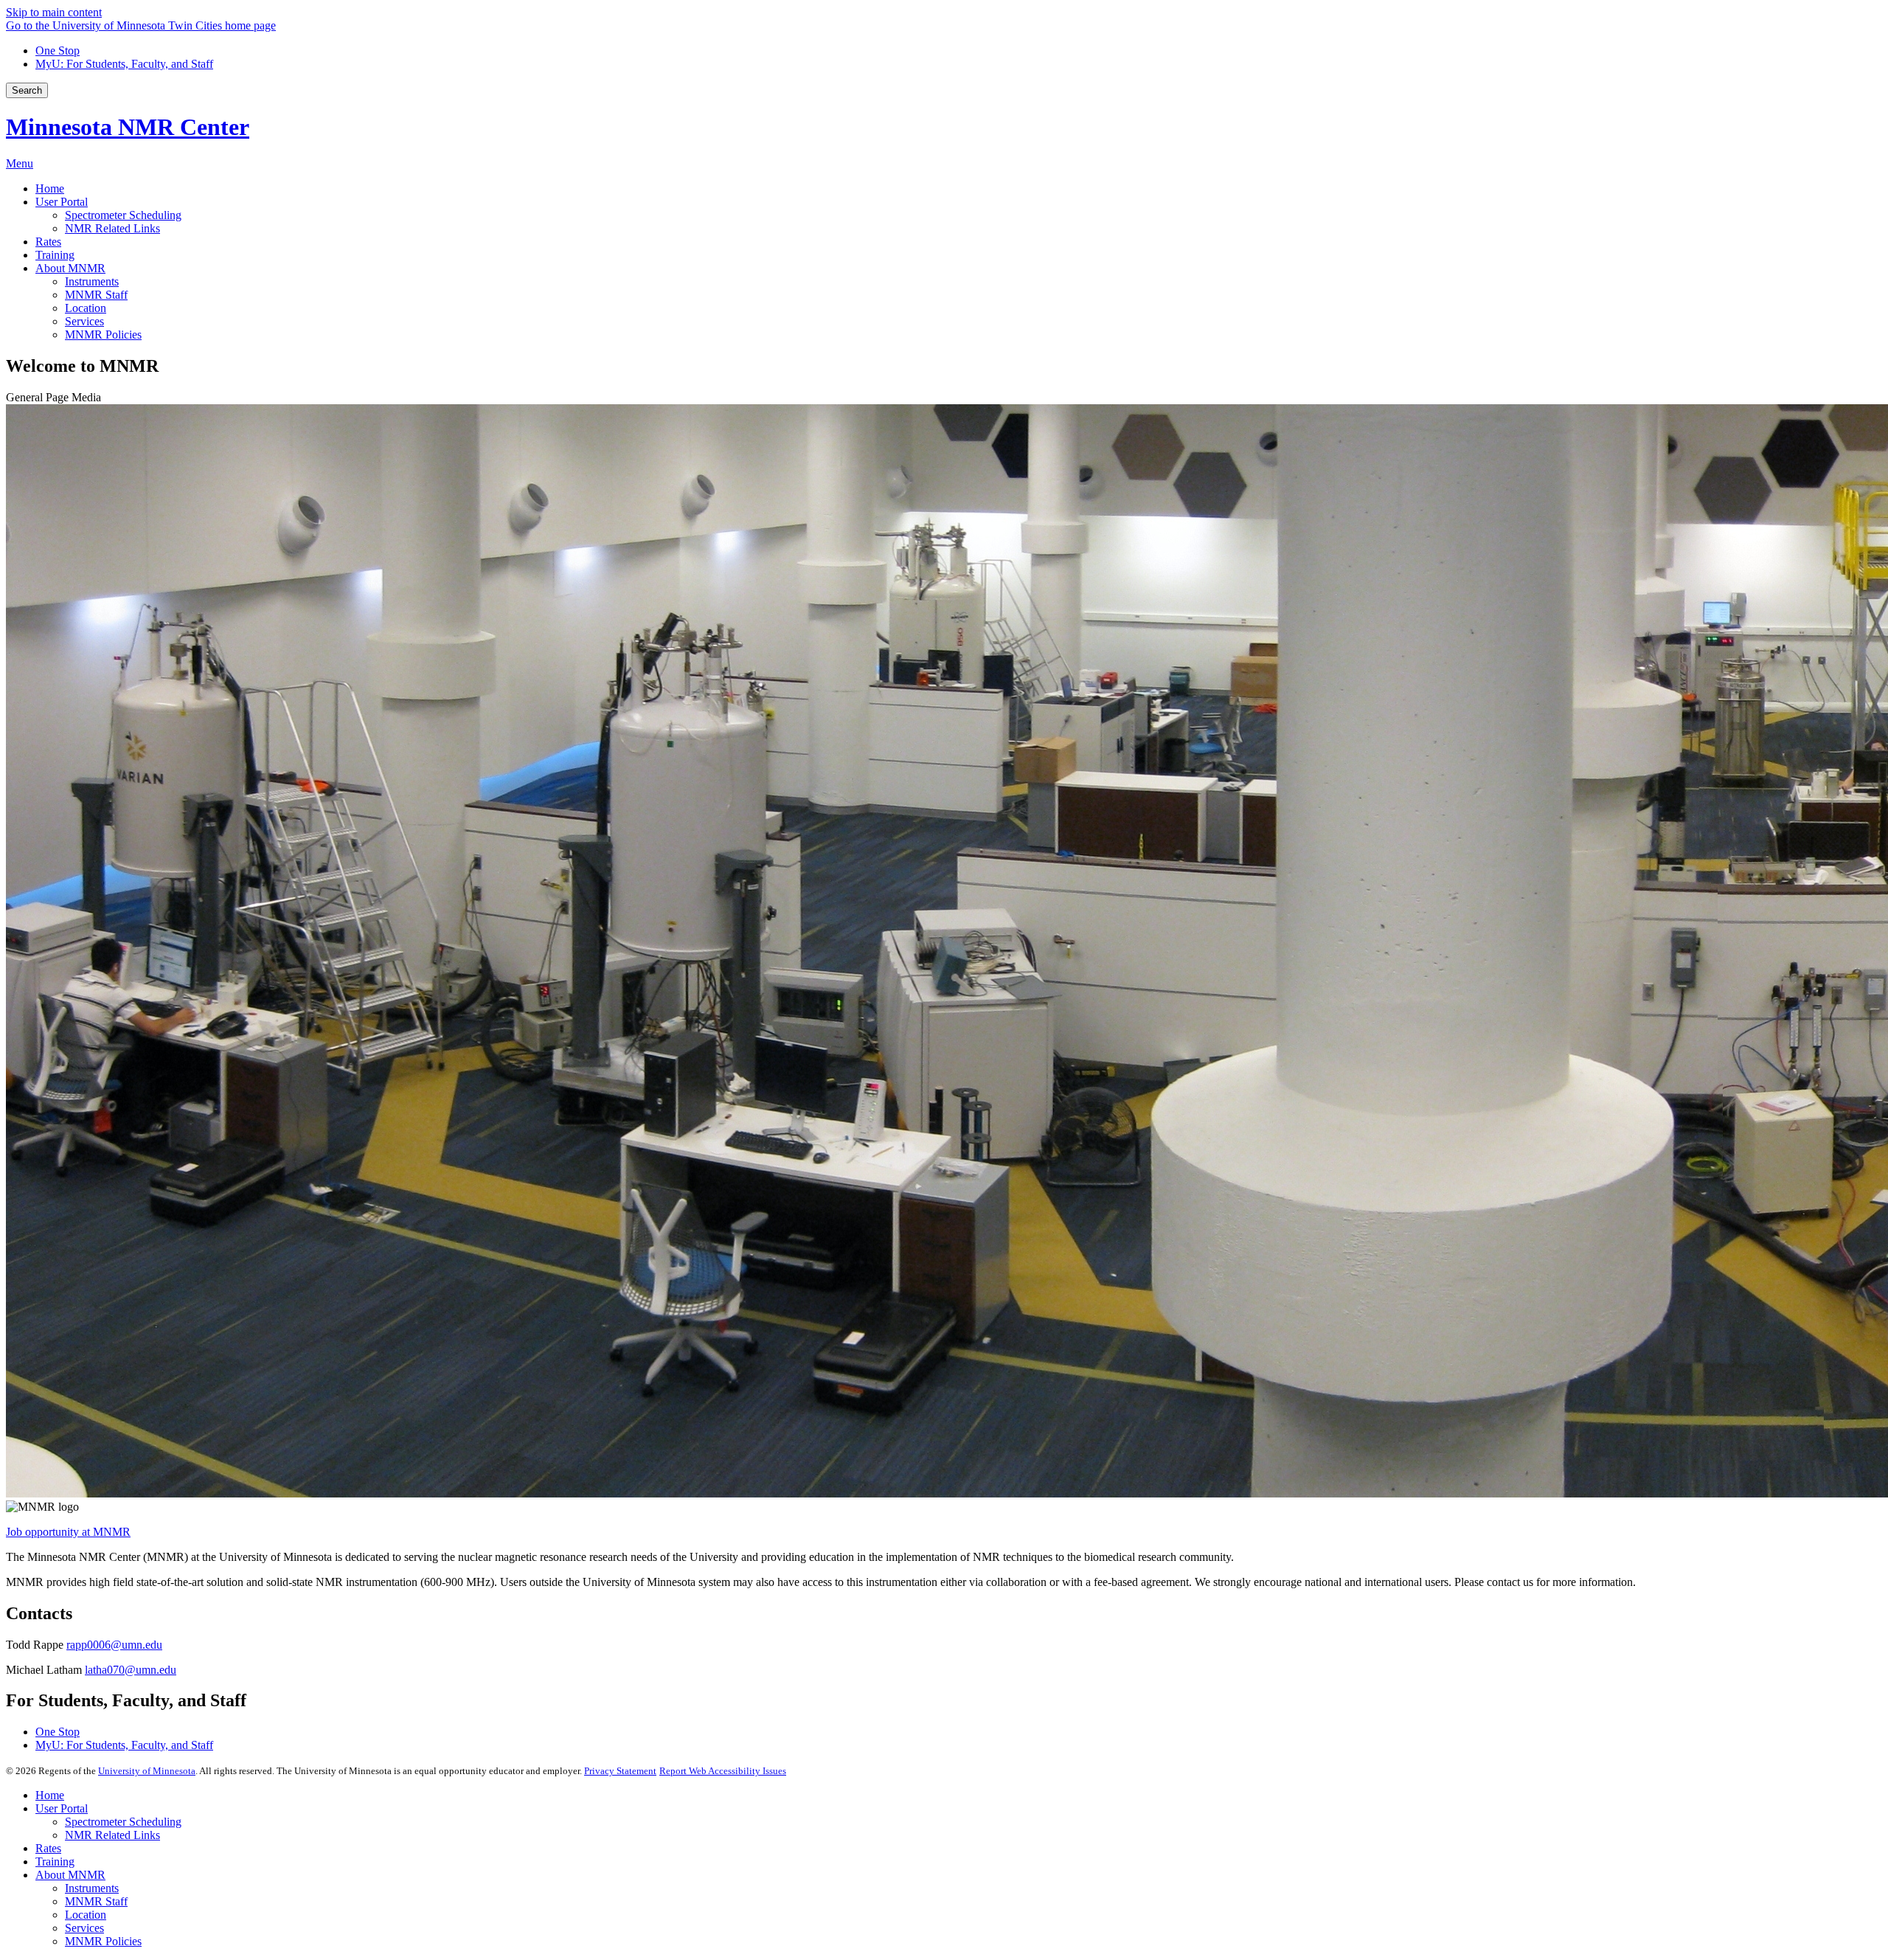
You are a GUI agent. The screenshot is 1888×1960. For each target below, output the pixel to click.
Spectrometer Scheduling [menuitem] (123, 215)
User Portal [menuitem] (62, 202)
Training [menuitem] (55, 255)
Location (86, 1915)
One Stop (58, 51)
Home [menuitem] (50, 188)
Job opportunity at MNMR (68, 1532)
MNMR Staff (96, 1901)
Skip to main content (54, 12)
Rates (48, 1848)
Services (84, 1928)
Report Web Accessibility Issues (723, 1771)
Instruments (92, 1888)
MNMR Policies (103, 1941)
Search (27, 90)
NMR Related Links (112, 1835)
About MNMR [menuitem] (70, 268)
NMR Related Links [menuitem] (112, 228)
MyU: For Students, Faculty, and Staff (124, 64)
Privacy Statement (620, 1771)
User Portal (62, 1808)
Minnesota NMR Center (128, 127)
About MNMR (70, 1875)
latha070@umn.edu (131, 1670)
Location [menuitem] (86, 308)
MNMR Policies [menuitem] (103, 335)
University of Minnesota (147, 1771)
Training (55, 1862)
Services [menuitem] (84, 321)
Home (50, 1795)
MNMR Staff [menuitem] (96, 295)
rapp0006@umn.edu (114, 1645)
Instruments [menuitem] (92, 281)
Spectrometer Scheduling (123, 1822)
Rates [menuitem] (48, 242)
